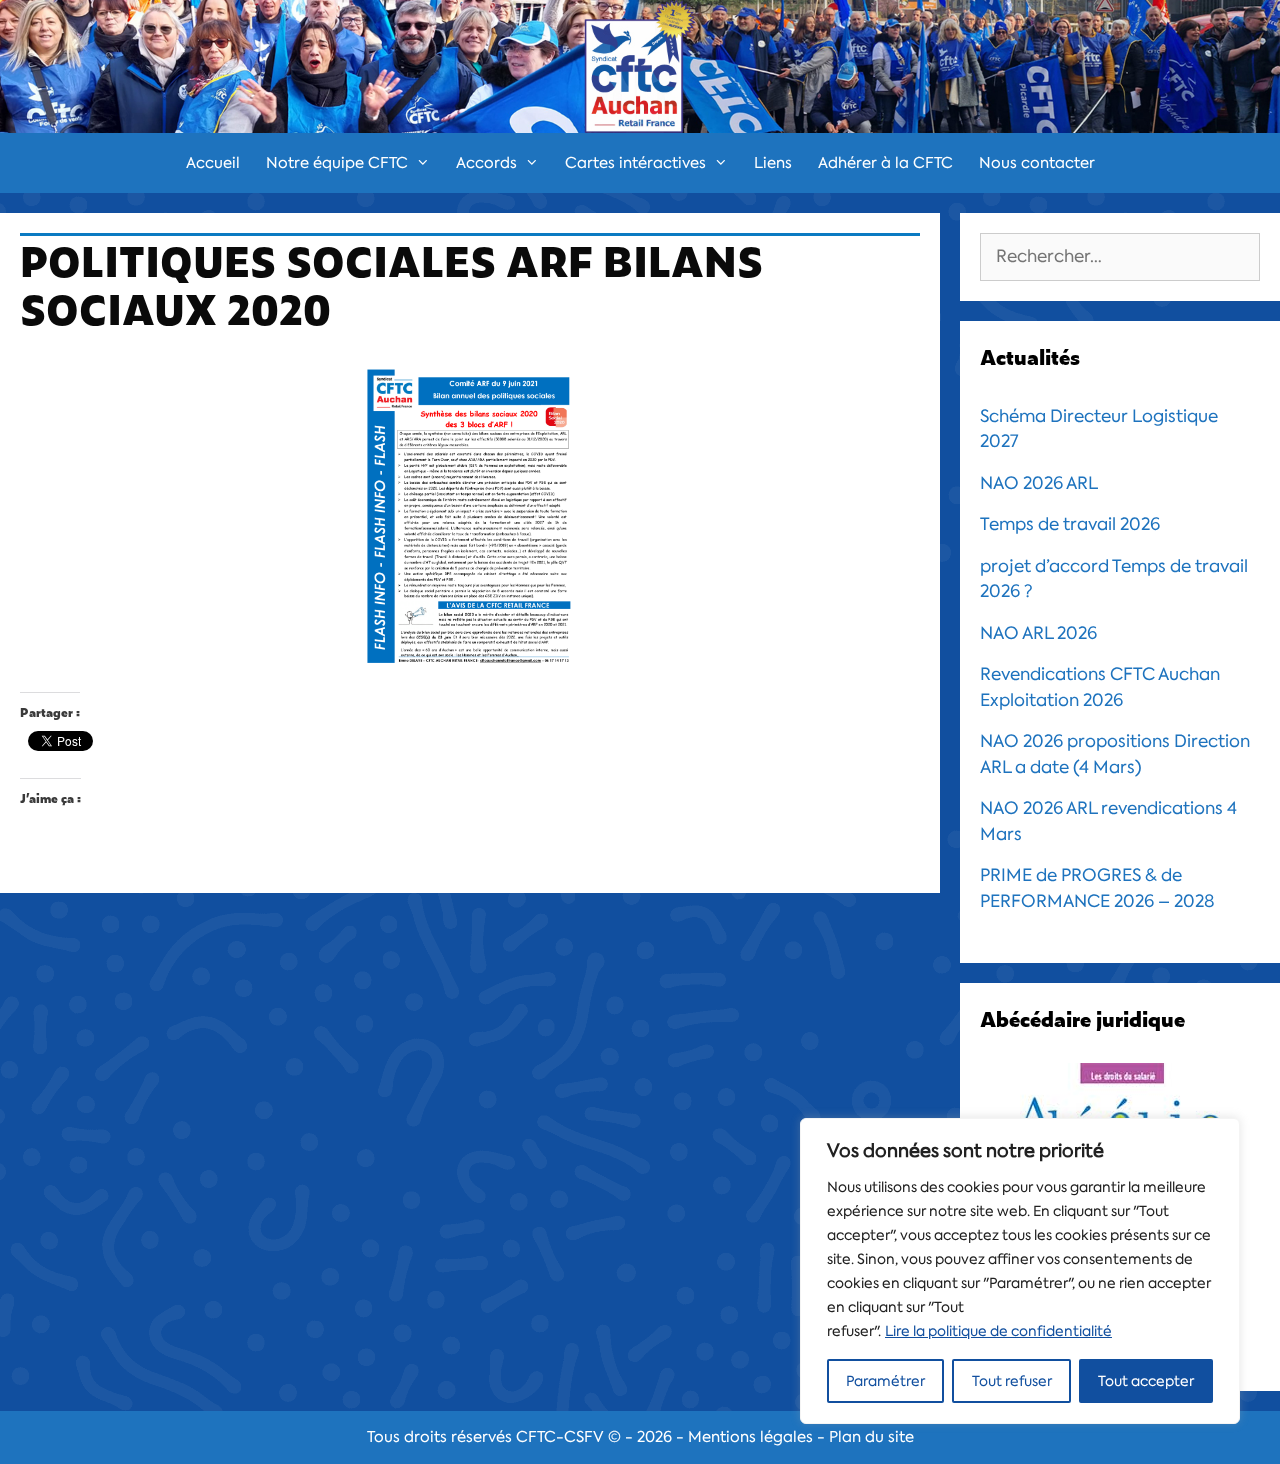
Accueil (213, 163)
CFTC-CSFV (560, 1437)
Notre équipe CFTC (337, 163)
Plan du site (871, 1437)
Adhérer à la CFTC (885, 163)
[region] (1020, 1271)
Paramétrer (885, 1381)
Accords (486, 163)
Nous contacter (1037, 163)
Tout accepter (1146, 1381)
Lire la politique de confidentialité (998, 1331)
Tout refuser (1012, 1381)
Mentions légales (750, 1437)
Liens (773, 163)
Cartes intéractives (635, 163)
